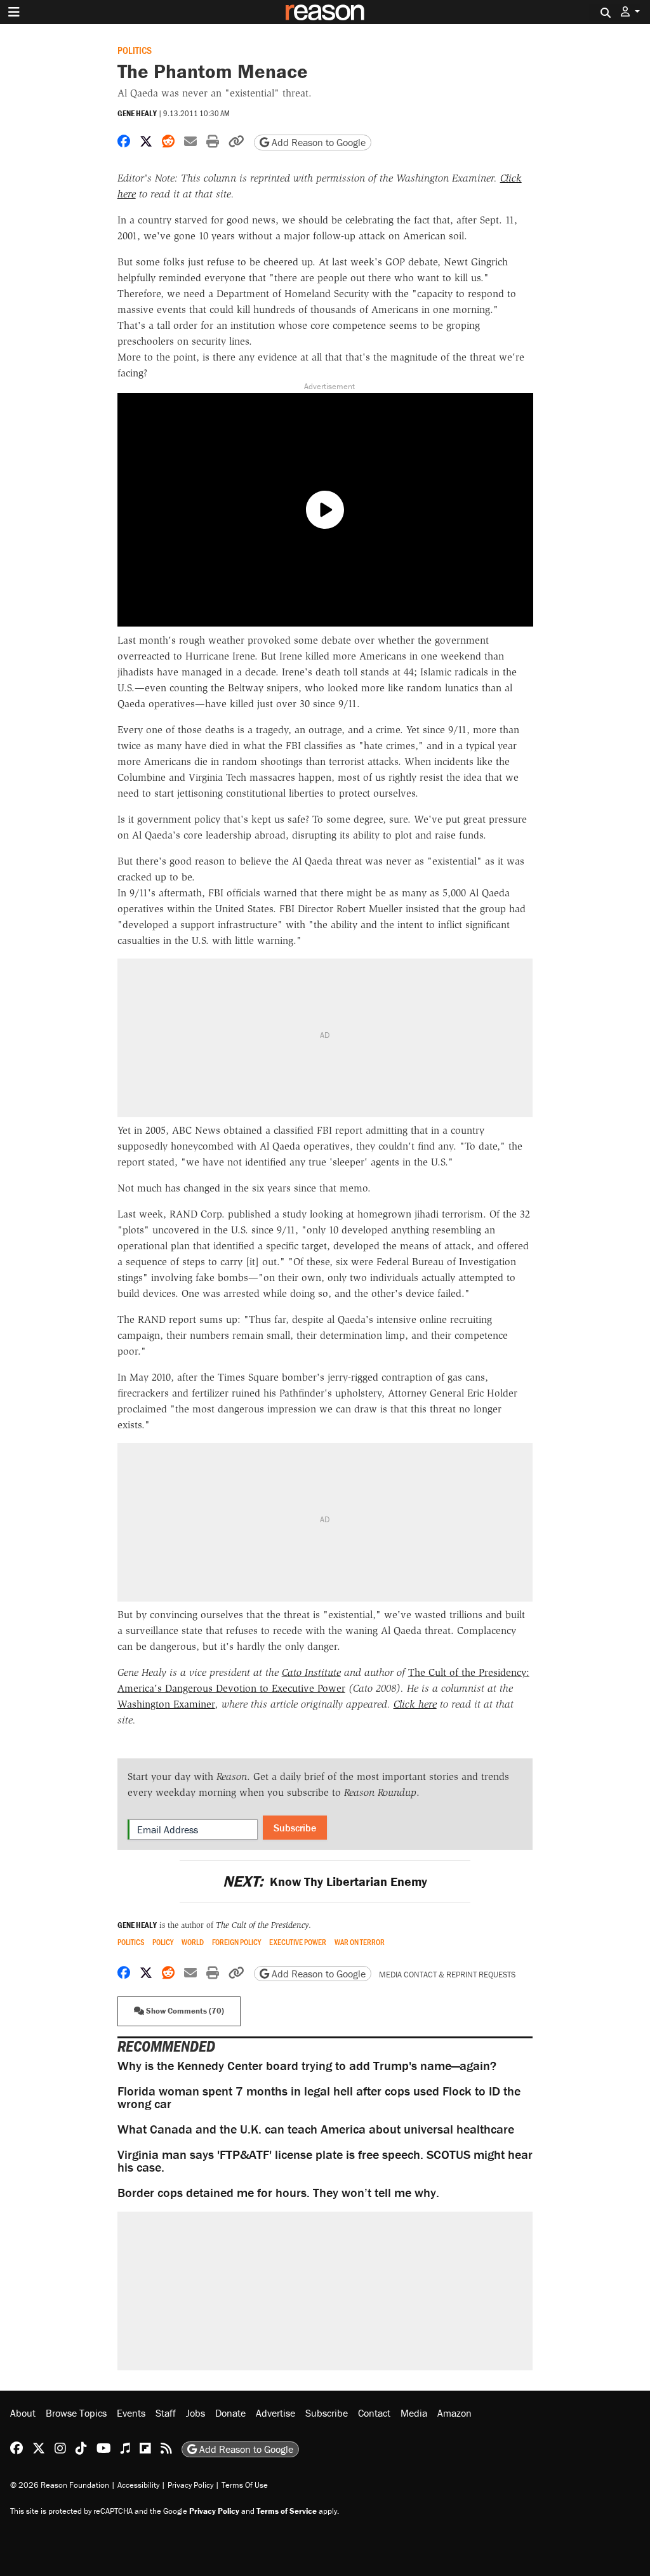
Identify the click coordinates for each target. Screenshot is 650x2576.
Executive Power (298, 1942)
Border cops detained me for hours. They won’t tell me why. (278, 2192)
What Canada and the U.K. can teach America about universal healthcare (316, 2129)
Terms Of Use (245, 2485)
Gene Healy (137, 113)
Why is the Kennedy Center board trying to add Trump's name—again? (307, 2065)
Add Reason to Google (317, 142)
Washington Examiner (166, 1704)
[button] (630, 12)
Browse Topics (76, 2413)
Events (131, 2413)
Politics (135, 50)
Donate (230, 2413)
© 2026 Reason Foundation (60, 2485)
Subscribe (295, 1828)
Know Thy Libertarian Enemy (325, 1881)
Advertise (275, 2413)
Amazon (454, 2413)
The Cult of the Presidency (262, 1925)
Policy (163, 1942)
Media (414, 2413)
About (23, 2413)
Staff (166, 2413)
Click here (415, 1704)
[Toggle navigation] (14, 12)
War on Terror (360, 1942)
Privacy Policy (190, 2485)
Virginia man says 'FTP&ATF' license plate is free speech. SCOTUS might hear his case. (325, 2161)
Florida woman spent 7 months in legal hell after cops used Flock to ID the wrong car (319, 2097)
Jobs (196, 2413)
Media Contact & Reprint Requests (447, 1975)
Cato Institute (311, 1672)
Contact (374, 2413)
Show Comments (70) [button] (184, 2011)
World (193, 1942)
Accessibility (138, 2485)
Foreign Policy (236, 1942)
